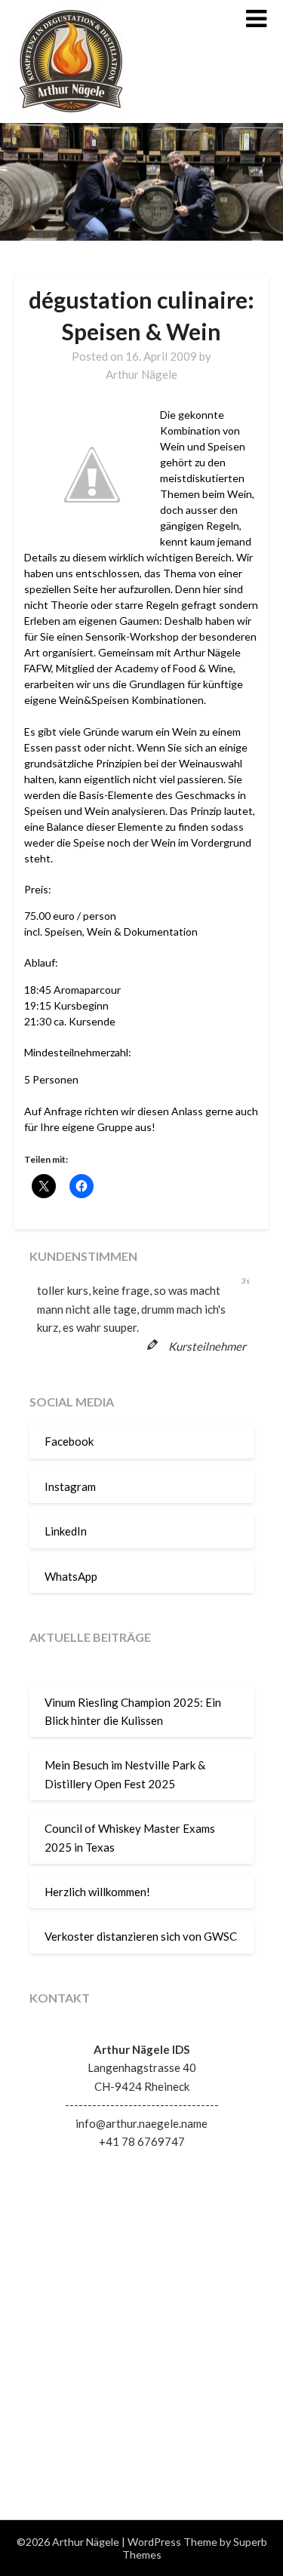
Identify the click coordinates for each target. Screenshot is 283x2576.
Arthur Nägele (141, 374)
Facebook (69, 1441)
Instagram (70, 1486)
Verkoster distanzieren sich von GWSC (141, 1936)
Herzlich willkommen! (97, 1892)
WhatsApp (71, 1576)
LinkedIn (66, 1531)
